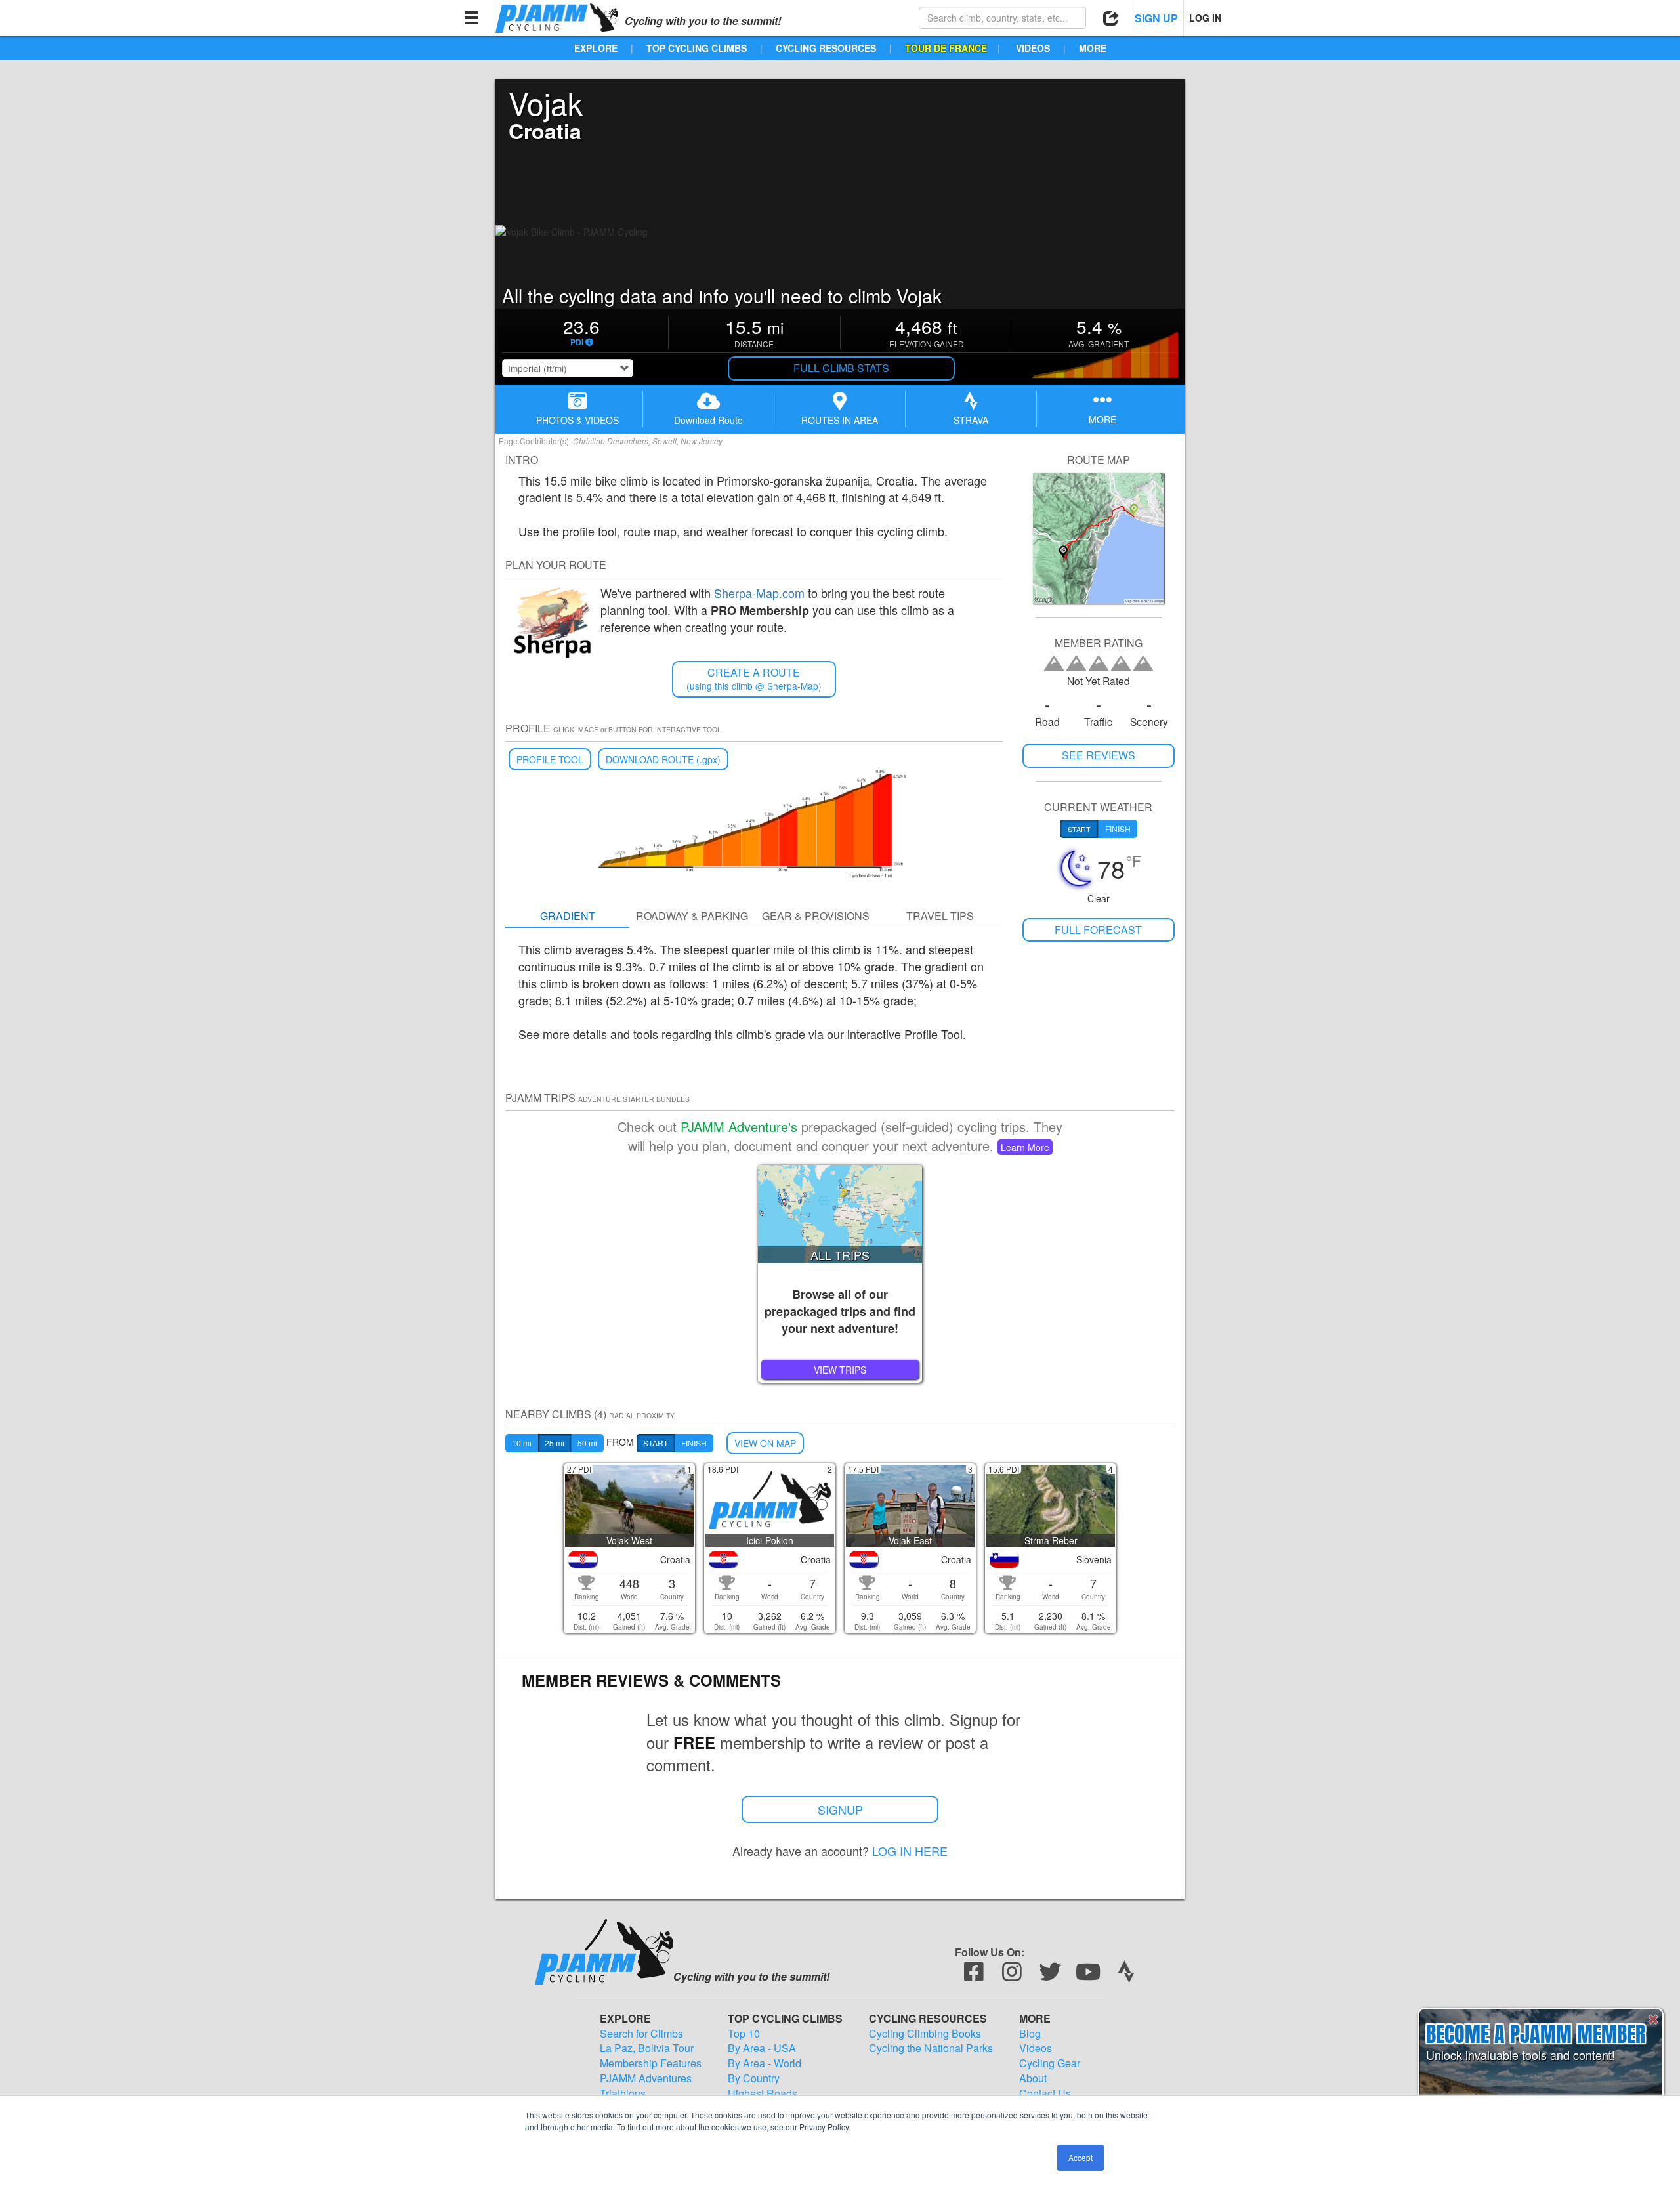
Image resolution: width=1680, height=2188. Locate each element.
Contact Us (1045, 2093)
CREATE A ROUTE (754, 679)
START (656, 1443)
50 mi (587, 1443)
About (1033, 2078)
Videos (1036, 2048)
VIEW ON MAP (765, 1443)
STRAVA (971, 420)
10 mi (522, 1443)
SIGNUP (840, 1809)
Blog (1030, 2034)
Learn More (1025, 1147)
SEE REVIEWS (1099, 755)
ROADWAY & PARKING (692, 916)
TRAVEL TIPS (940, 916)
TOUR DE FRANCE (946, 48)
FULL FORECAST (1098, 930)
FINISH (694, 1443)
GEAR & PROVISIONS (816, 916)
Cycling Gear (1050, 2063)
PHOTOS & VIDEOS (577, 420)
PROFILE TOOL (550, 759)
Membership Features (651, 2063)
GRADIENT (568, 916)
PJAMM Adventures (646, 2078)
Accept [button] (1081, 2157)
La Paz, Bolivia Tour (647, 2048)
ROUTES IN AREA (840, 420)
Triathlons (623, 2093)
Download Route (708, 420)
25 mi (555, 1443)
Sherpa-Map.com (759, 593)
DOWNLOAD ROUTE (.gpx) (663, 759)
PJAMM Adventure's (739, 1126)
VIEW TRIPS (840, 1370)
